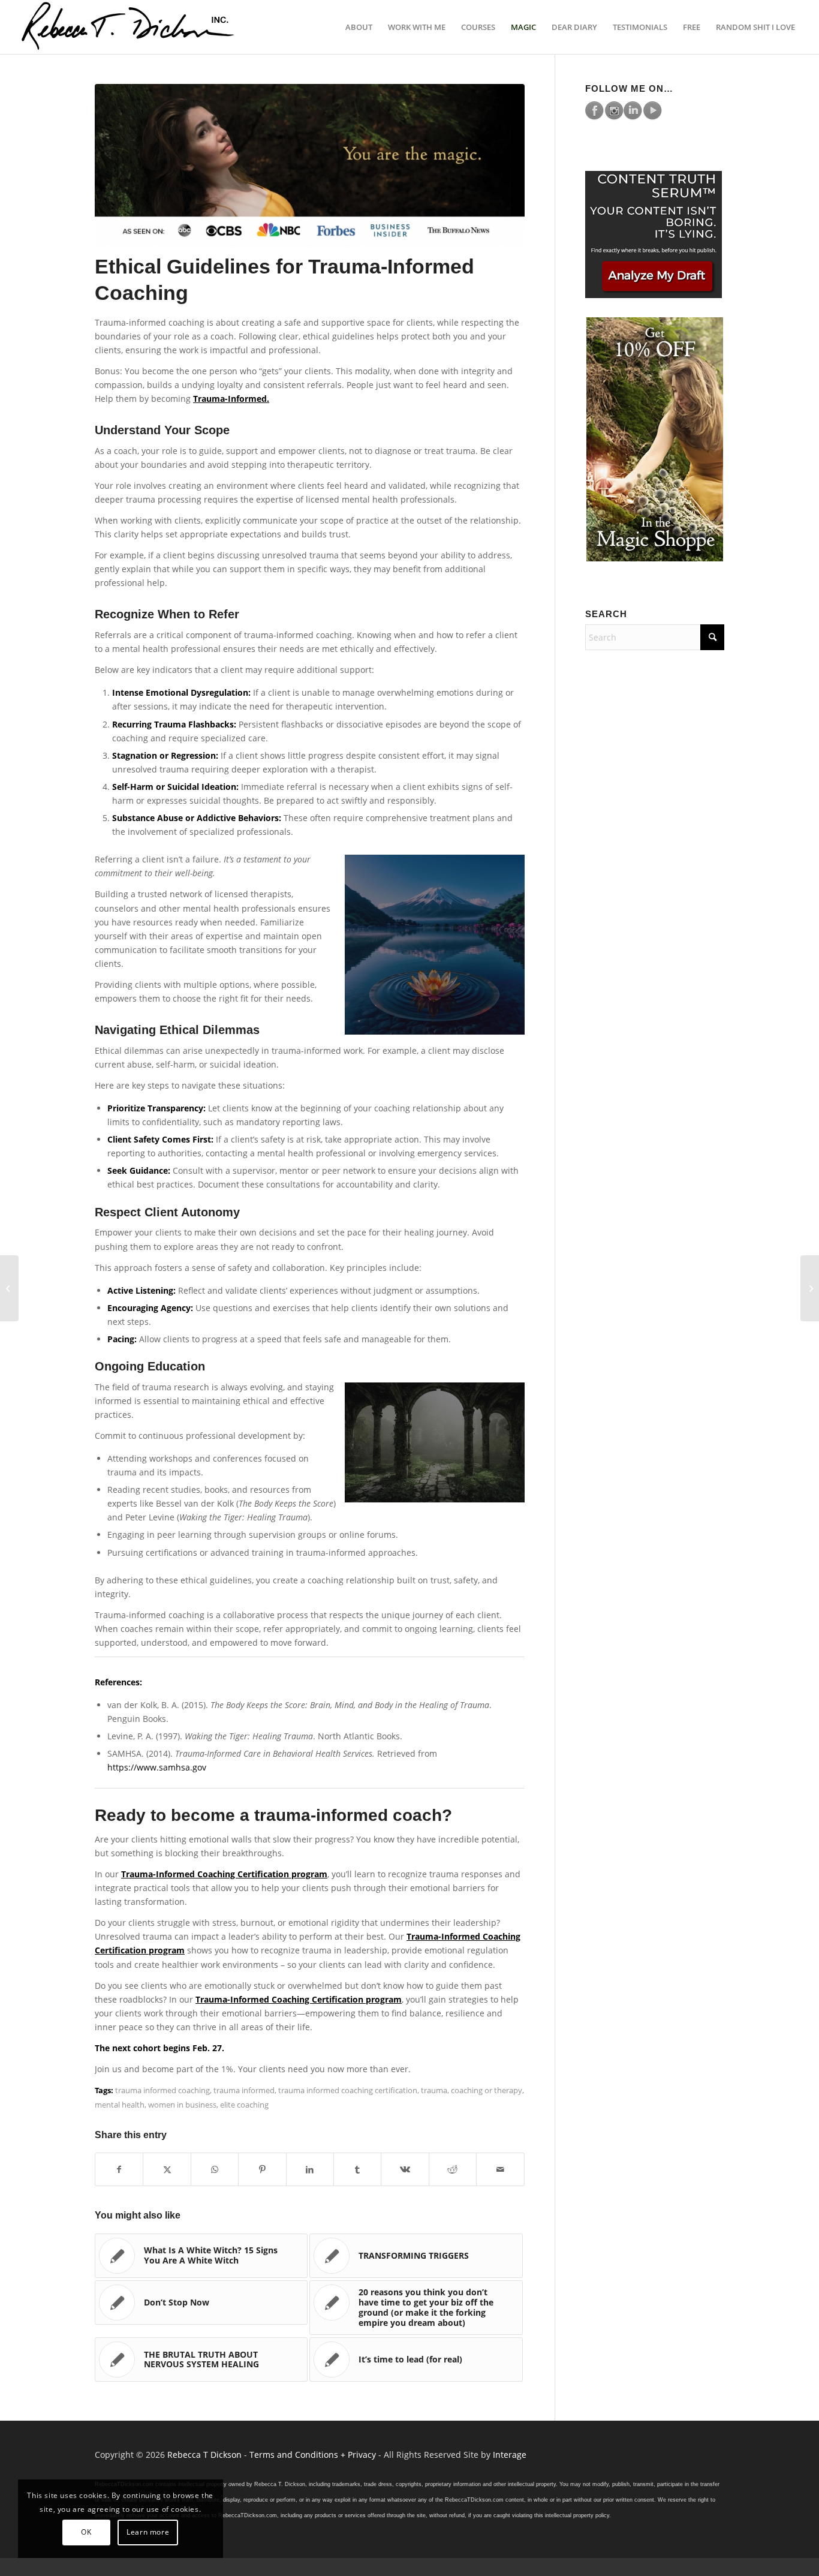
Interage (510, 2455)
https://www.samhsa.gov (157, 1767)
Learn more (148, 2532)
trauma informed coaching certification (348, 2090)
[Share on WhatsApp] (215, 2169)
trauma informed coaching (162, 2090)
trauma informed (244, 2090)
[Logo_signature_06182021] (128, 27)
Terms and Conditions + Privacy (313, 2455)
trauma (434, 2090)
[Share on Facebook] (119, 2169)
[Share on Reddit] (453, 2169)
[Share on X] (167, 2169)
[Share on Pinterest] (262, 2169)
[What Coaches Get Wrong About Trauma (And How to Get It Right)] (810, 1288)
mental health (120, 2105)
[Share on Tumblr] (357, 2169)
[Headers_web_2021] (310, 166)
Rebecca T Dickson (204, 2455)
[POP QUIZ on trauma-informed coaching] (9, 1288)
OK (86, 2532)
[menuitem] (359, 27)
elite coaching (244, 2105)
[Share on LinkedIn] (310, 2169)
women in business (182, 2105)
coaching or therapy (487, 2090)
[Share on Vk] (405, 2169)
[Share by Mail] (500, 2169)
